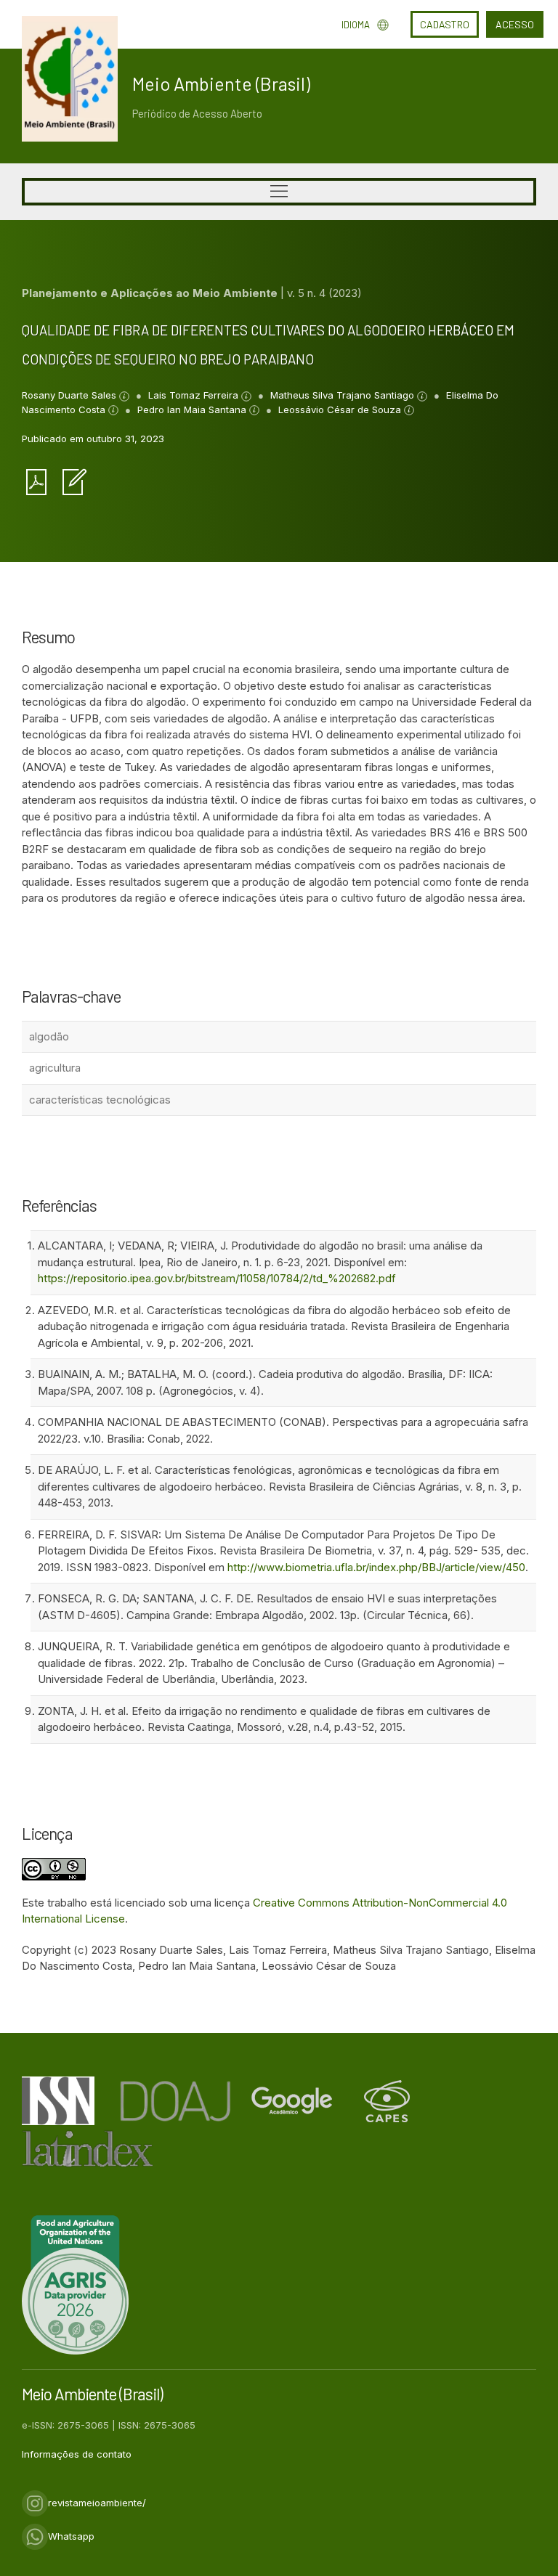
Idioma (356, 25)
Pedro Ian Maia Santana (193, 409)
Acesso (515, 24)
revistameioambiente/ (97, 2503)
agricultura (55, 1068)
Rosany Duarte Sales (70, 395)
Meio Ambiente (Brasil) (221, 83)
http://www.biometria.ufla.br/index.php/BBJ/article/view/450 (376, 1567)
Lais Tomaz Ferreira (195, 395)
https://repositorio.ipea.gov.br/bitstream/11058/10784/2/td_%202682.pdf (217, 1278)
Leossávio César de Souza (341, 409)
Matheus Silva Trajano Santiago (344, 395)
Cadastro (445, 24)
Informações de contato (77, 2454)
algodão (49, 1036)
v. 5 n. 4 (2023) (324, 293)
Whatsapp (71, 2536)
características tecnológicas (100, 1100)
